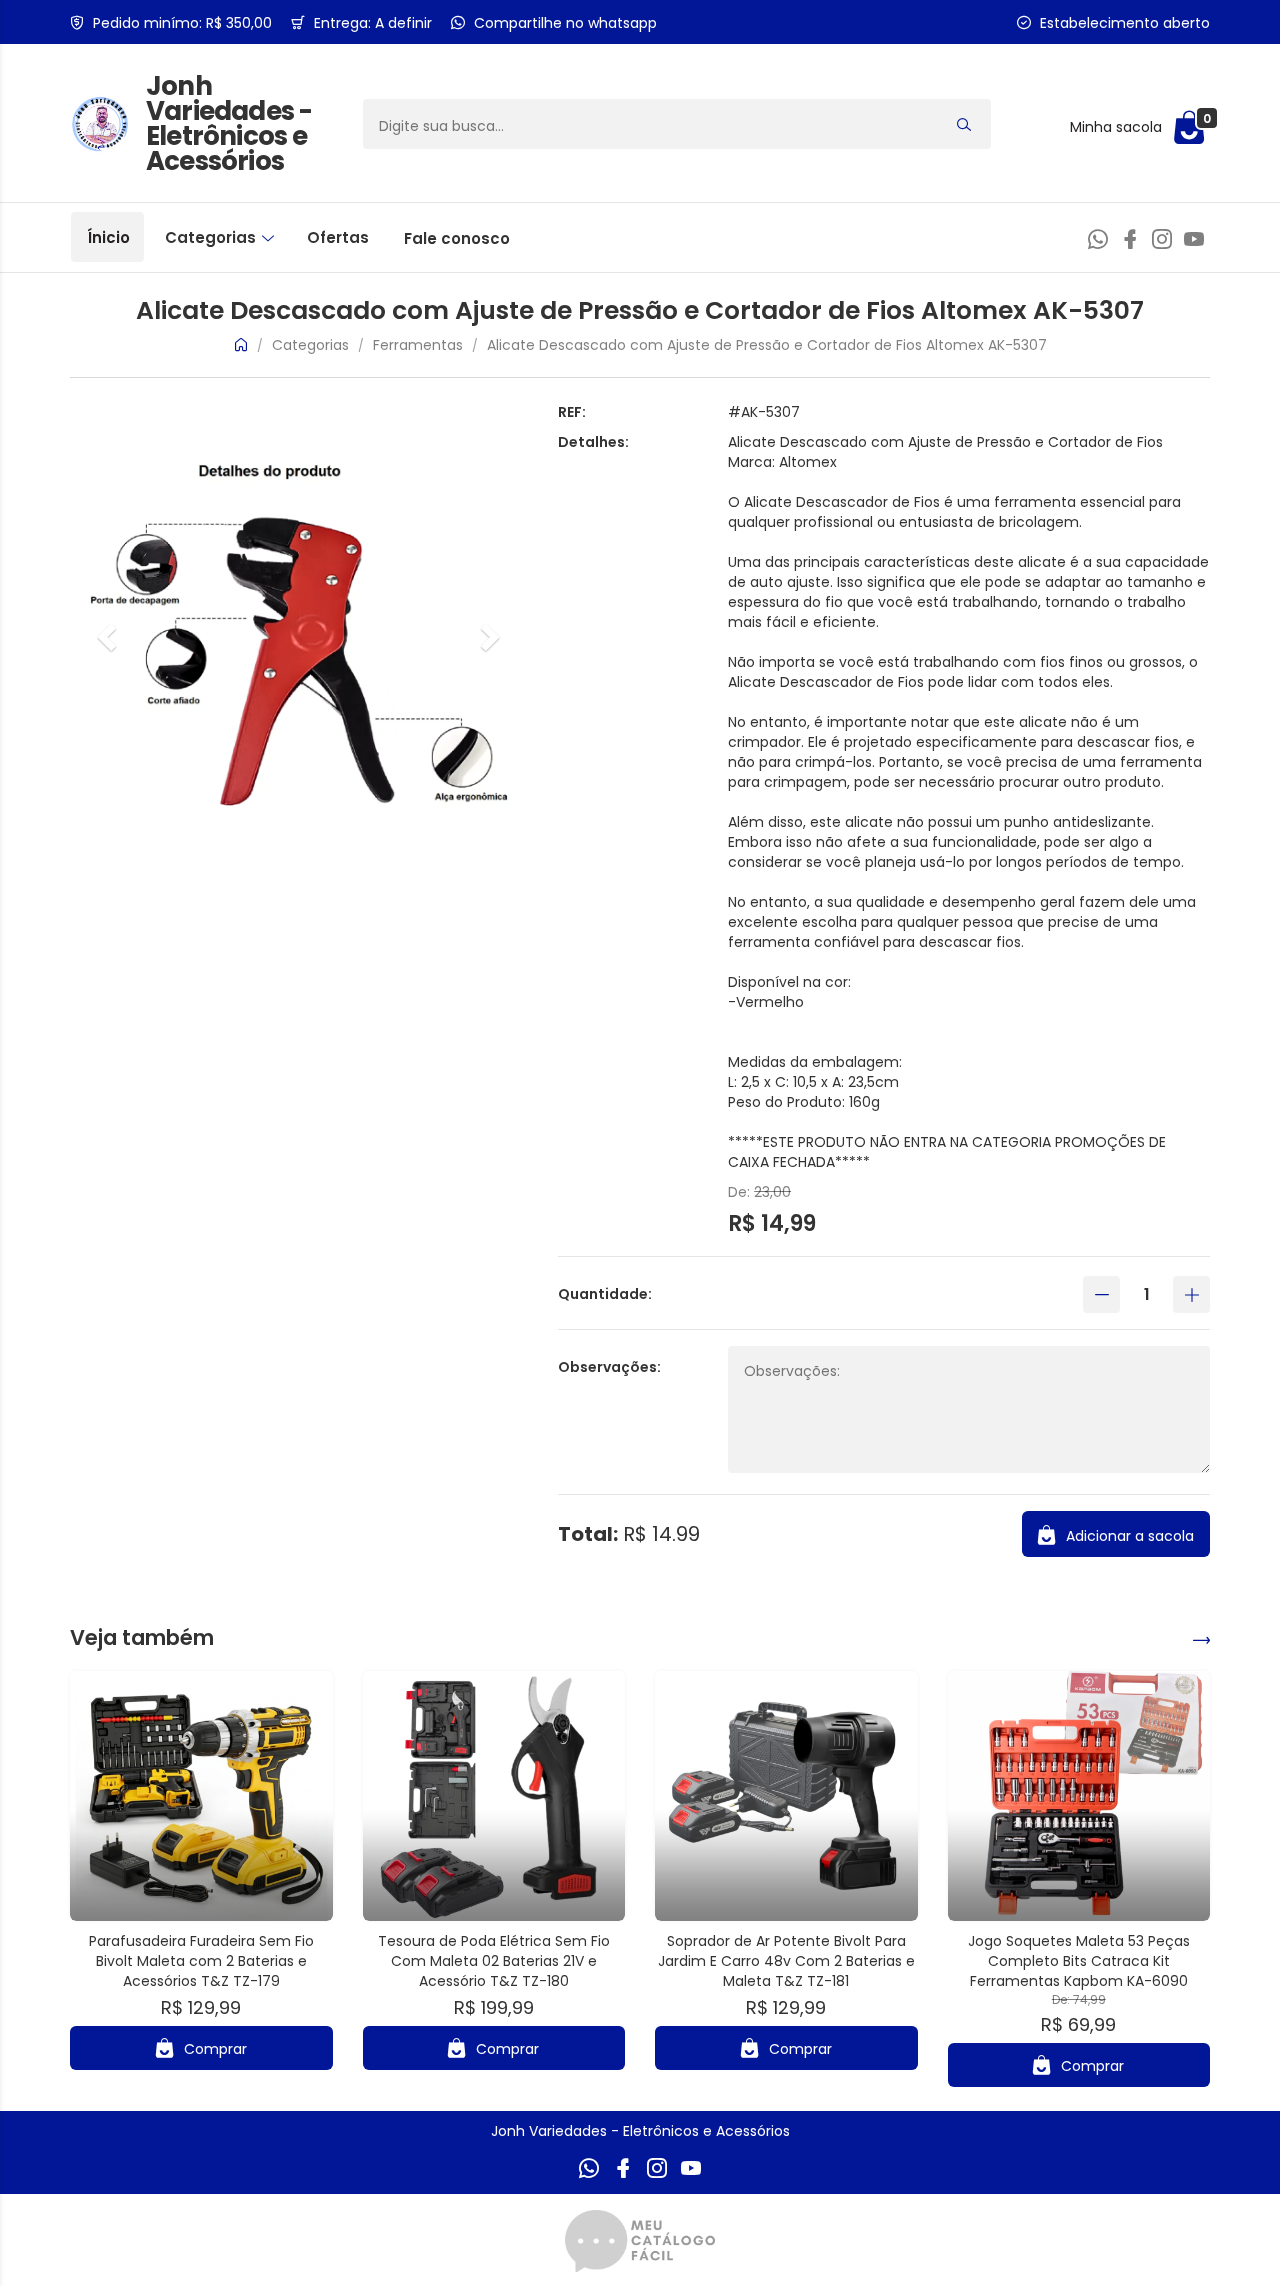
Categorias (212, 237)
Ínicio (108, 237)
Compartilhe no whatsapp (565, 23)
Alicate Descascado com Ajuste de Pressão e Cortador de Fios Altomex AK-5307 (767, 345)
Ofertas (338, 237)
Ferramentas (420, 345)
